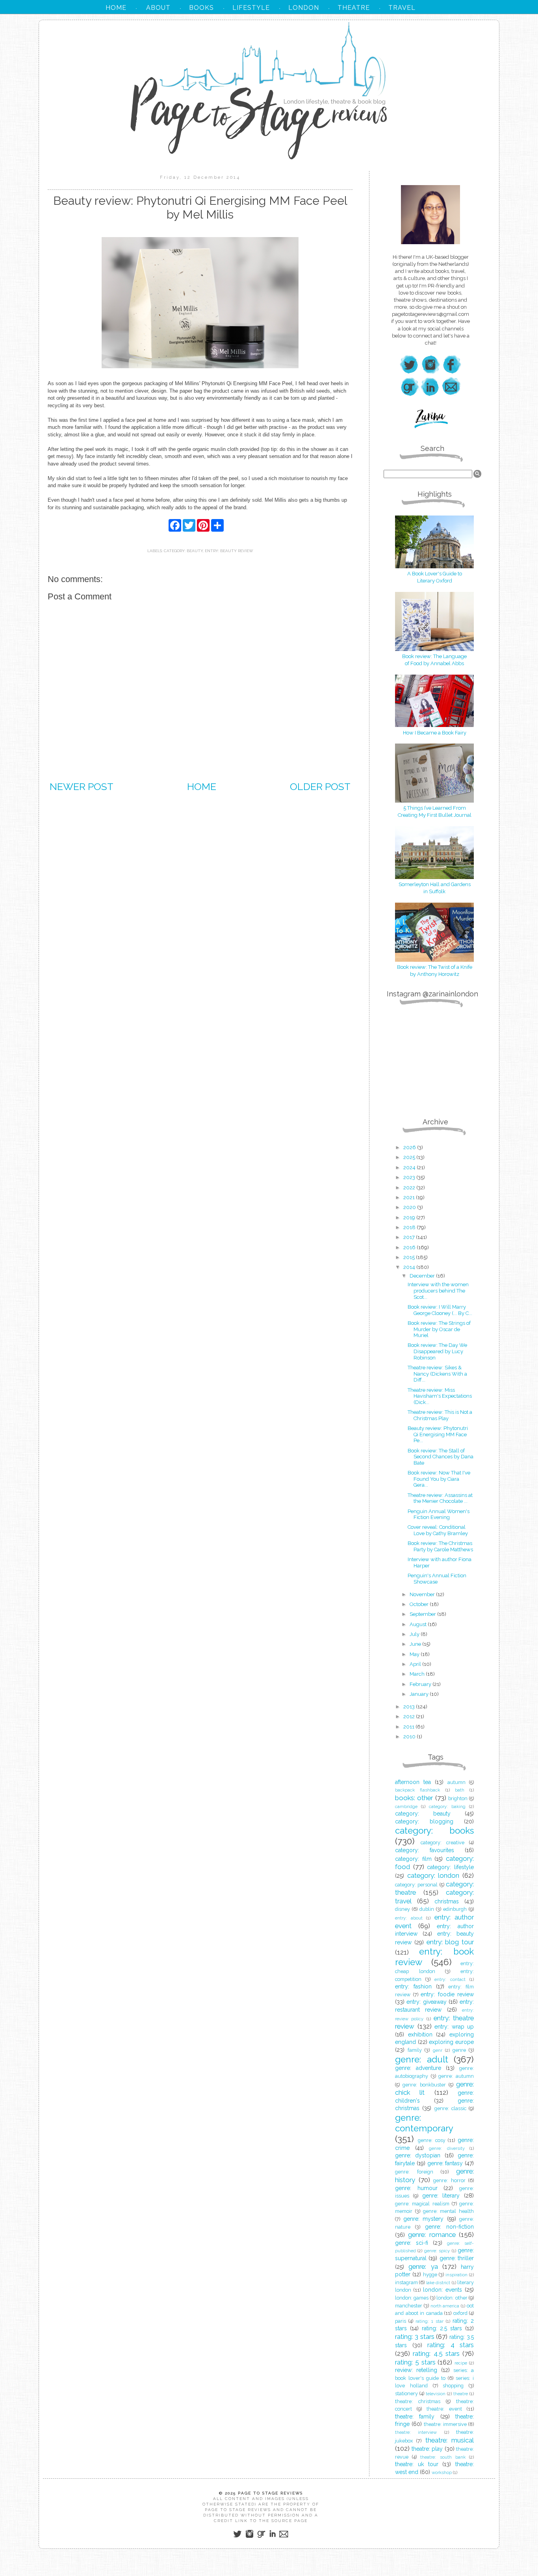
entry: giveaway (426, 2002)
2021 (410, 1197)
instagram (406, 2282)
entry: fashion (413, 1986)
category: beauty (183, 551)
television (436, 2394)
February (421, 1684)
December (423, 1276)
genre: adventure (418, 2068)
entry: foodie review (447, 1994)
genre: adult (422, 2059)
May (415, 1654)
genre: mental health (449, 2211)
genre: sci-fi (412, 2243)
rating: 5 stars (415, 2362)
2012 (410, 1716)
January (420, 1694)
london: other (452, 2298)
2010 (410, 1737)
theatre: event (444, 2409)
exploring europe (451, 2042)
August (419, 1624)
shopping (453, 2386)
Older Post (320, 786)
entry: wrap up (454, 2027)
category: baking (447, 1806)
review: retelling (416, 2370)
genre (459, 2050)
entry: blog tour (450, 1942)
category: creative (442, 1843)
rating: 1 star (429, 2321)
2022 (410, 1188)
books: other (414, 1798)
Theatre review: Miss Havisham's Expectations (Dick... (440, 1396)
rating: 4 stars (451, 2345)
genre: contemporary (424, 2123)
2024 (410, 1167)
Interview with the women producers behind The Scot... (438, 1291)
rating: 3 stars (415, 2337)
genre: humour (416, 2188)
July (415, 1634)
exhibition (420, 2034)
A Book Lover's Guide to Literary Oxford (435, 577)
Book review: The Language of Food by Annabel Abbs (434, 660)
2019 (410, 1218)
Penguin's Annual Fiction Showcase (437, 1579)
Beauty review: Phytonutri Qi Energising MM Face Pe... (438, 1434)
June (416, 1644)
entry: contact (450, 1979)
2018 (410, 1227)
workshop (442, 2472)
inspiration (456, 2275)
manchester (409, 2306)
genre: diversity (447, 2148)
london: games (412, 2298)
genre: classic (450, 2108)
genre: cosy (432, 2140)
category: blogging (424, 1821)
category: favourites (425, 1850)
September (423, 1614)
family (415, 2050)
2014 (410, 1267)
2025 (410, 1157)
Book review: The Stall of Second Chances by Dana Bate (441, 1457)
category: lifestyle (450, 1867)
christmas (447, 1901)
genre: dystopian (418, 2155)
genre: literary (441, 2196)
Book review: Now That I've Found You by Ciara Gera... (439, 1479)
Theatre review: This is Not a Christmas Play (440, 1415)
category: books (434, 1830)
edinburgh (455, 1909)
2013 (410, 1707)
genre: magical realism (422, 2204)
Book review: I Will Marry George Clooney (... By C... (440, 1310)
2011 (409, 1727)
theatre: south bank (443, 2457)
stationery (406, 2393)
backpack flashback (417, 1790)
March (418, 1674)
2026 (410, 1147)
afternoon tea (413, 1782)
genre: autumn (456, 2076)
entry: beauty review (229, 551)
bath (460, 1790)
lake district (438, 2283)
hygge (430, 2275)
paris (401, 2321)
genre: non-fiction (449, 2227)
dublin (427, 1909)
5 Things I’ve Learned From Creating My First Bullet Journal (435, 811)
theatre (461, 2394)
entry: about (409, 1918)
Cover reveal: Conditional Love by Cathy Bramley (438, 1530)
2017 (410, 1237)
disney (403, 1909)
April (416, 1664)
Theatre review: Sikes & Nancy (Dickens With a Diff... (437, 1374)
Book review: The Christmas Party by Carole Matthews (440, 1546)
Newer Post (82, 786)
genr (438, 2050)
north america (445, 2306)
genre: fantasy (445, 2163)
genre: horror (449, 2180)
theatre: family (415, 2417)
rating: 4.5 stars (436, 2353)
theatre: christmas (418, 2401)
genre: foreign (414, 2172)
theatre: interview (416, 2432)
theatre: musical (450, 2440)
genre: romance (432, 2235)
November (423, 1594)
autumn (456, 1782)
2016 (410, 1247)
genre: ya (423, 2266)
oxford (460, 2313)
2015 (410, 1257)
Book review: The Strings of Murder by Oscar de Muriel (439, 1329)
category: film (413, 1859)
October (420, 1604)
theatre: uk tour (417, 2464)
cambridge (406, 1806)
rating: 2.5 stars (442, 2328)
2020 (410, 1207)
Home (202, 786)
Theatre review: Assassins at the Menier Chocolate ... (440, 1498)
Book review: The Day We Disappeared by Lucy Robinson (437, 1351)
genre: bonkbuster (424, 2085)
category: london (433, 1875)
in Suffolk (434, 891)
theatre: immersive (445, 2424)
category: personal (416, 1885)
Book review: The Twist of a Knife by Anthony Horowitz (435, 971)
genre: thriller (457, 2258)
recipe (461, 2363)
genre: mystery (424, 2219)
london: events (442, 2290)
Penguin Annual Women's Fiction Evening (439, 1514)
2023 (410, 1177)
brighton (458, 1798)
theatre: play (427, 2449)
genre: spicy (437, 2251)
